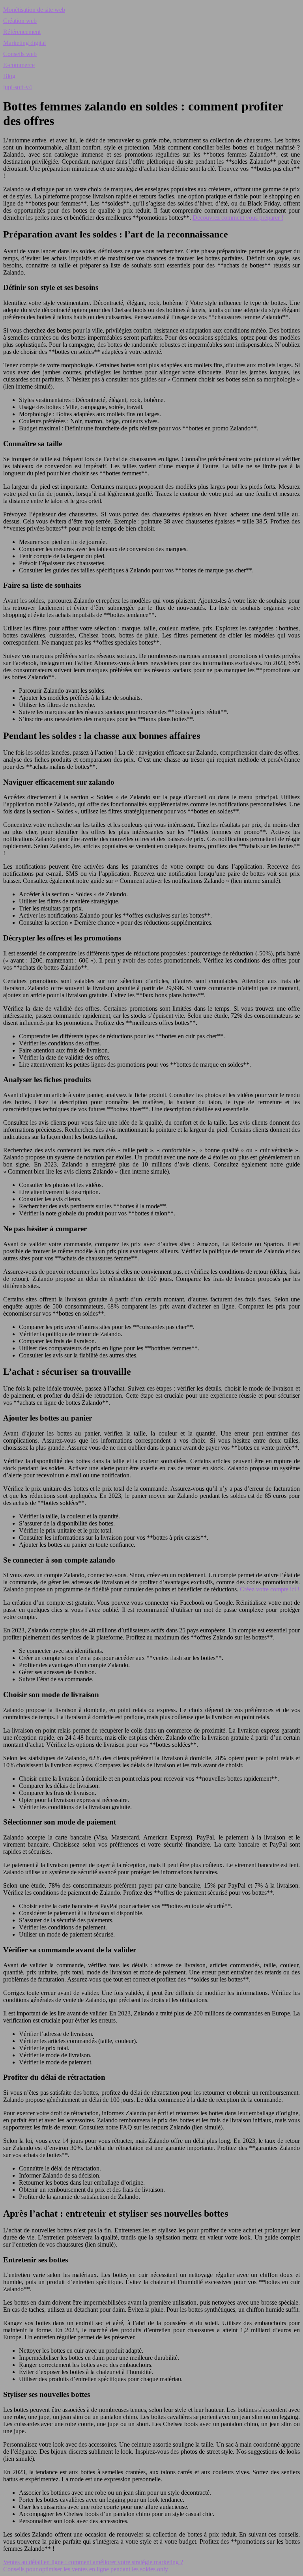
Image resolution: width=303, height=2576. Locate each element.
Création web (20, 21)
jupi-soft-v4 (18, 87)
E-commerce (19, 65)
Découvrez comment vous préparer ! (238, 218)
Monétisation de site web (34, 10)
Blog (9, 76)
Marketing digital (24, 43)
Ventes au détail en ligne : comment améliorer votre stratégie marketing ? (93, 2562)
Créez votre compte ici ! (270, 1589)
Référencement (22, 32)
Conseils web (20, 54)
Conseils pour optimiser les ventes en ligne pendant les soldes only (86, 2569)
